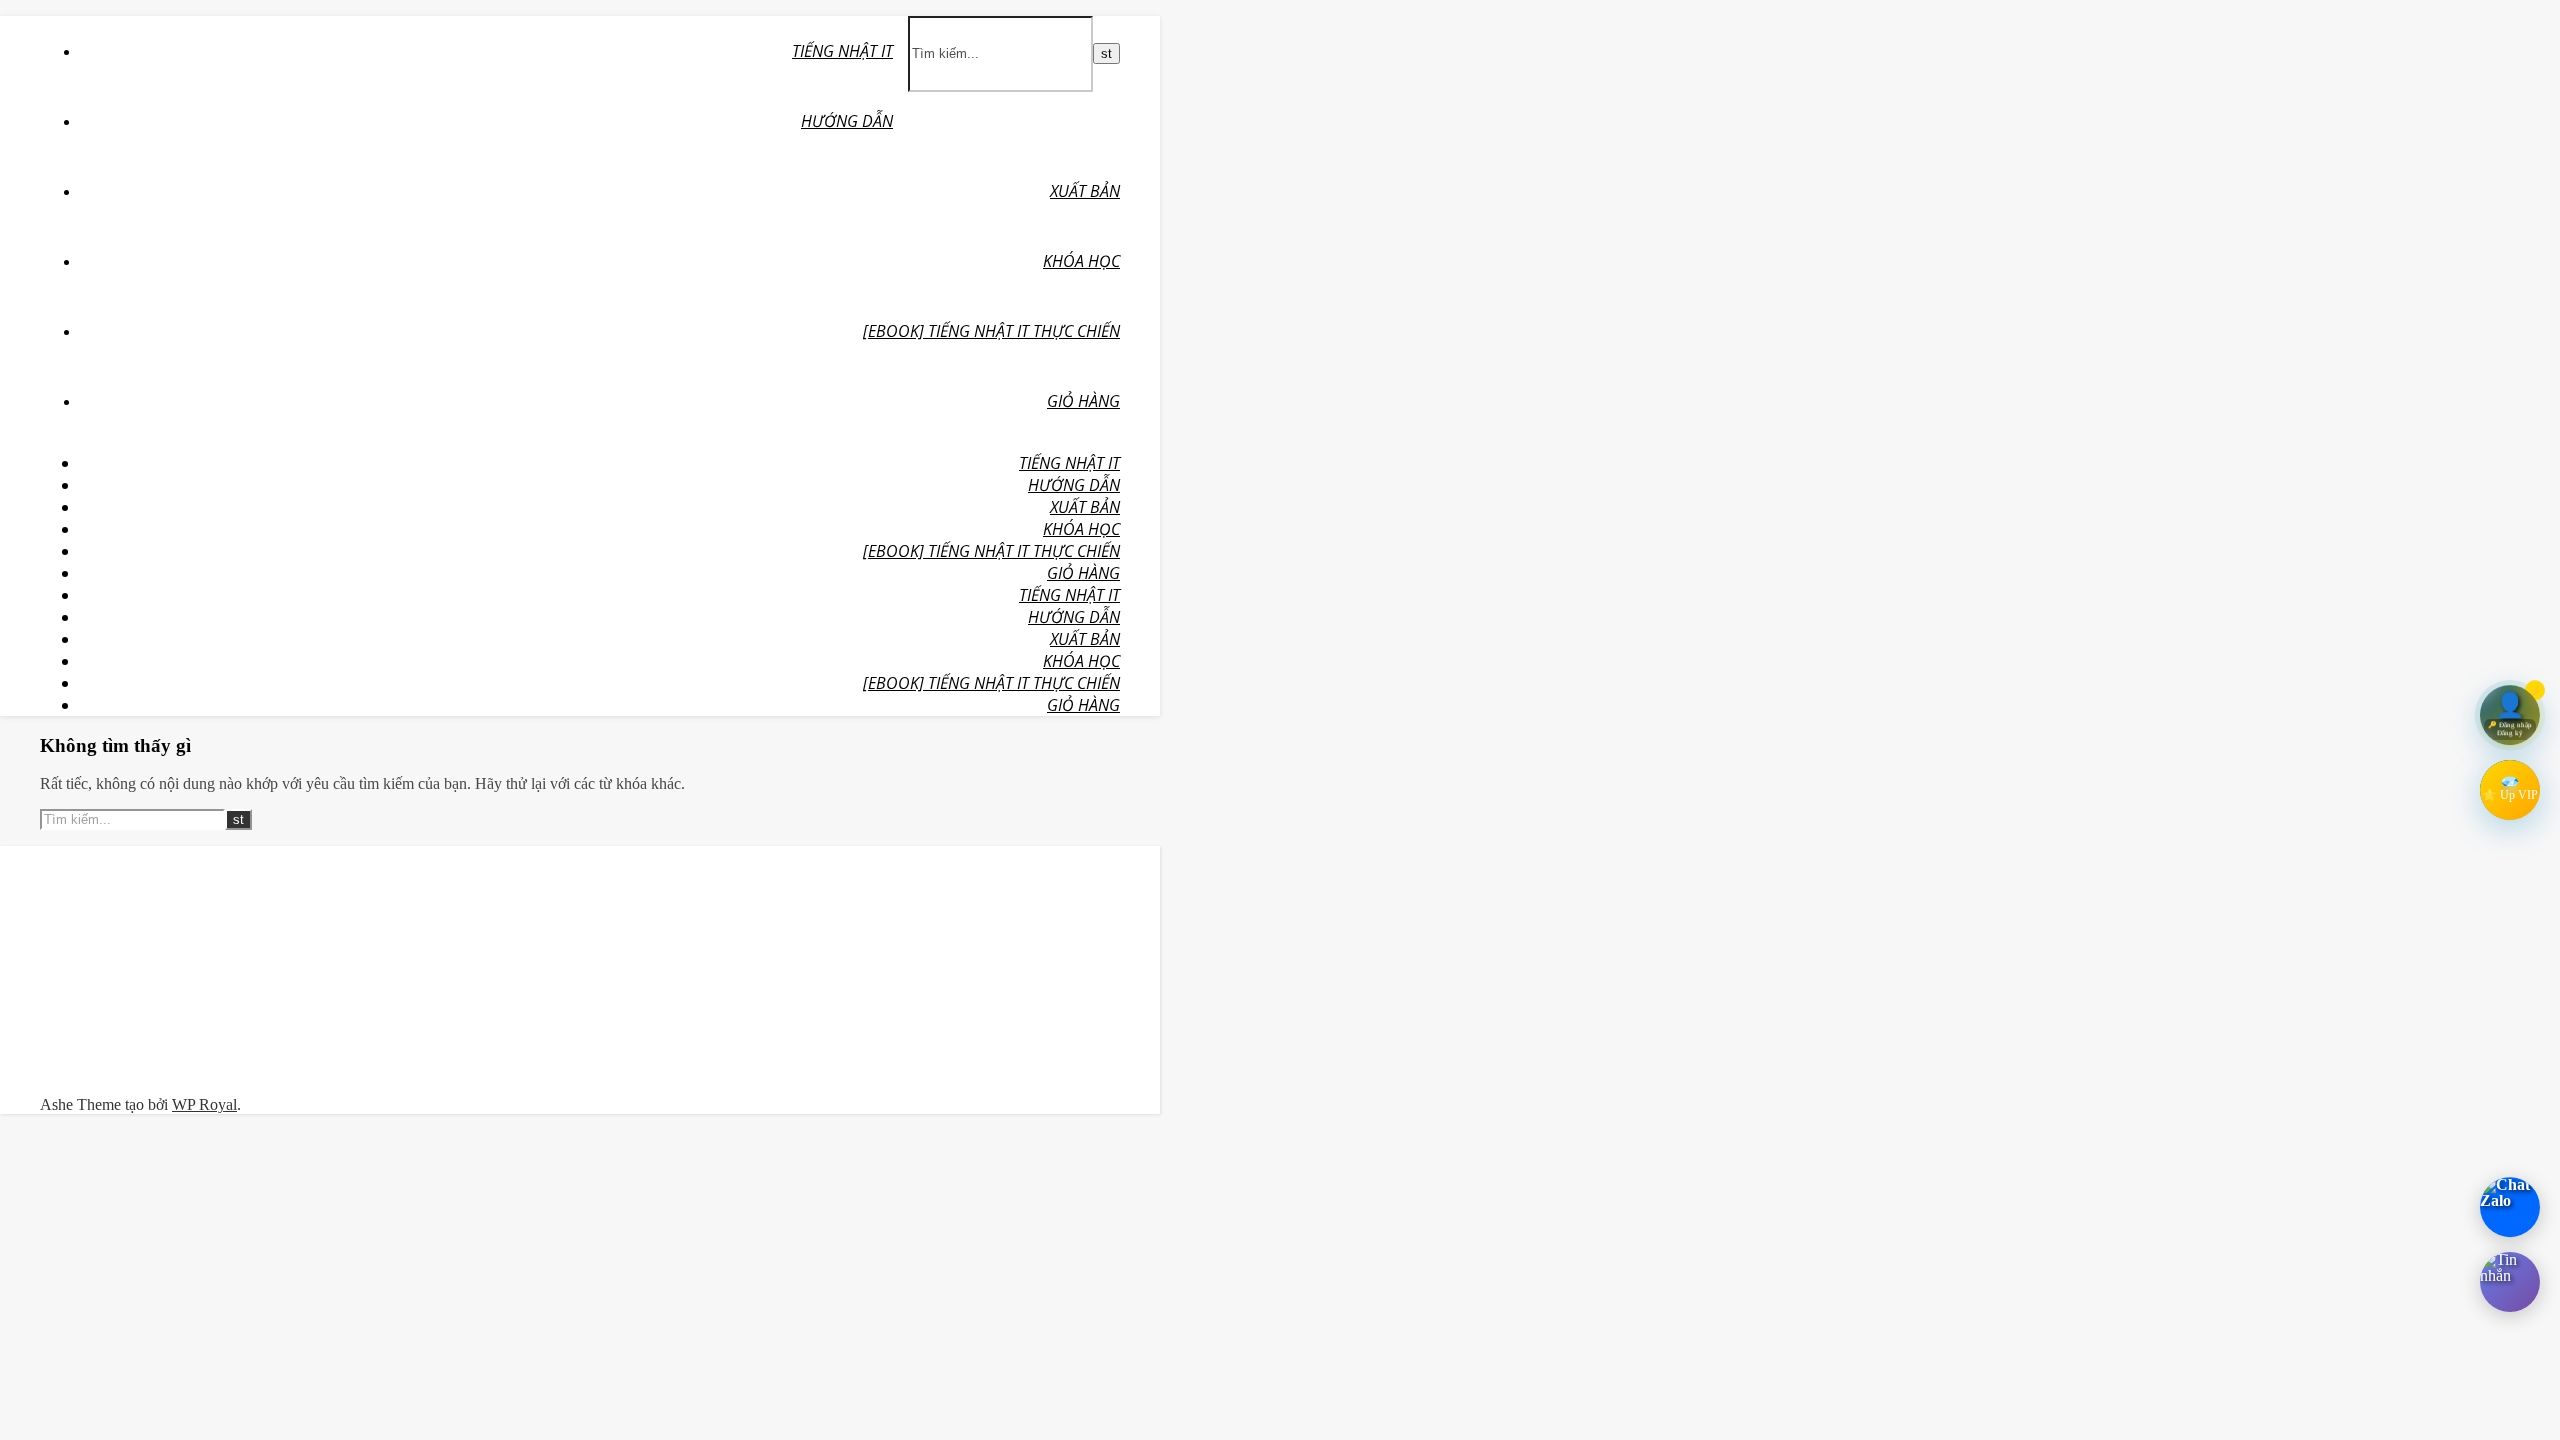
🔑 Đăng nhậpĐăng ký (2510, 728)
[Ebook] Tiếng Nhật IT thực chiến (991, 331)
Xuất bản (1085, 191)
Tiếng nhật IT (842, 51)
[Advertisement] (202, 971)
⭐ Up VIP (2510, 795)
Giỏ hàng (1083, 401)
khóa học (1081, 261)
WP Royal (204, 1104)
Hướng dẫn (847, 121)
